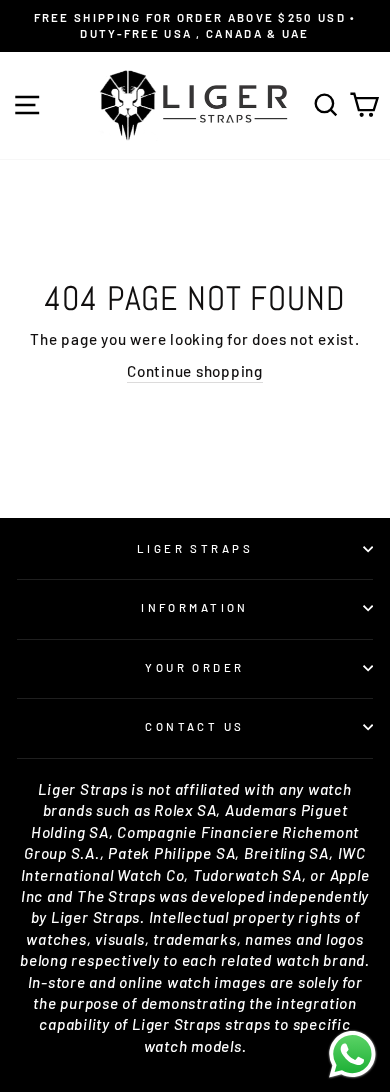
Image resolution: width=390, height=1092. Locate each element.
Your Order (194, 667)
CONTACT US (194, 726)
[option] (195, 26)
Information (195, 607)
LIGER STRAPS (195, 548)
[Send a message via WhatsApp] (352, 1054)
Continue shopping (195, 371)
